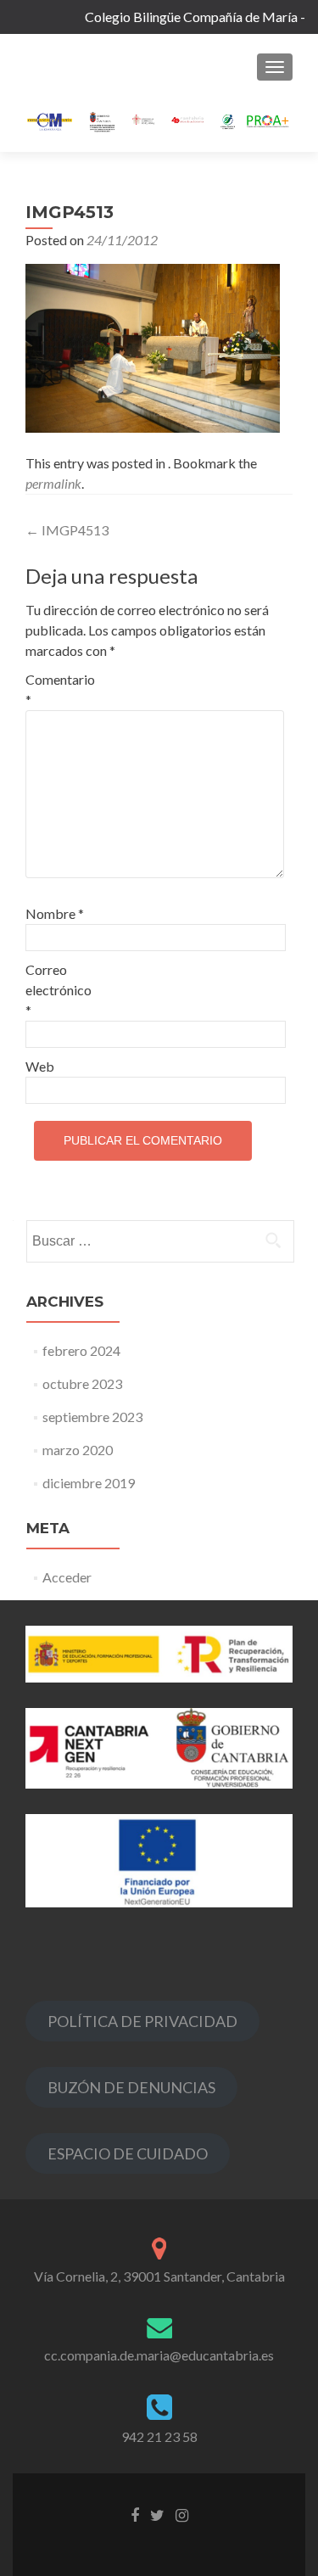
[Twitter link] (157, 2514)
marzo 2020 (78, 1450)
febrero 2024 (81, 1350)
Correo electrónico (59, 990)
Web (40, 1066)
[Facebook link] (135, 2514)
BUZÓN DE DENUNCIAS (131, 2087)
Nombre (55, 913)
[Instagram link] (182, 2514)
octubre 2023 (82, 1383)
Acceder (67, 1577)
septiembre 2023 (92, 1417)
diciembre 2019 (89, 1483)
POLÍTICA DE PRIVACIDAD (142, 2021)
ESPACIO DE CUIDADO (128, 2153)
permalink (53, 483)
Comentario (60, 689)
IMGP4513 (67, 530)
